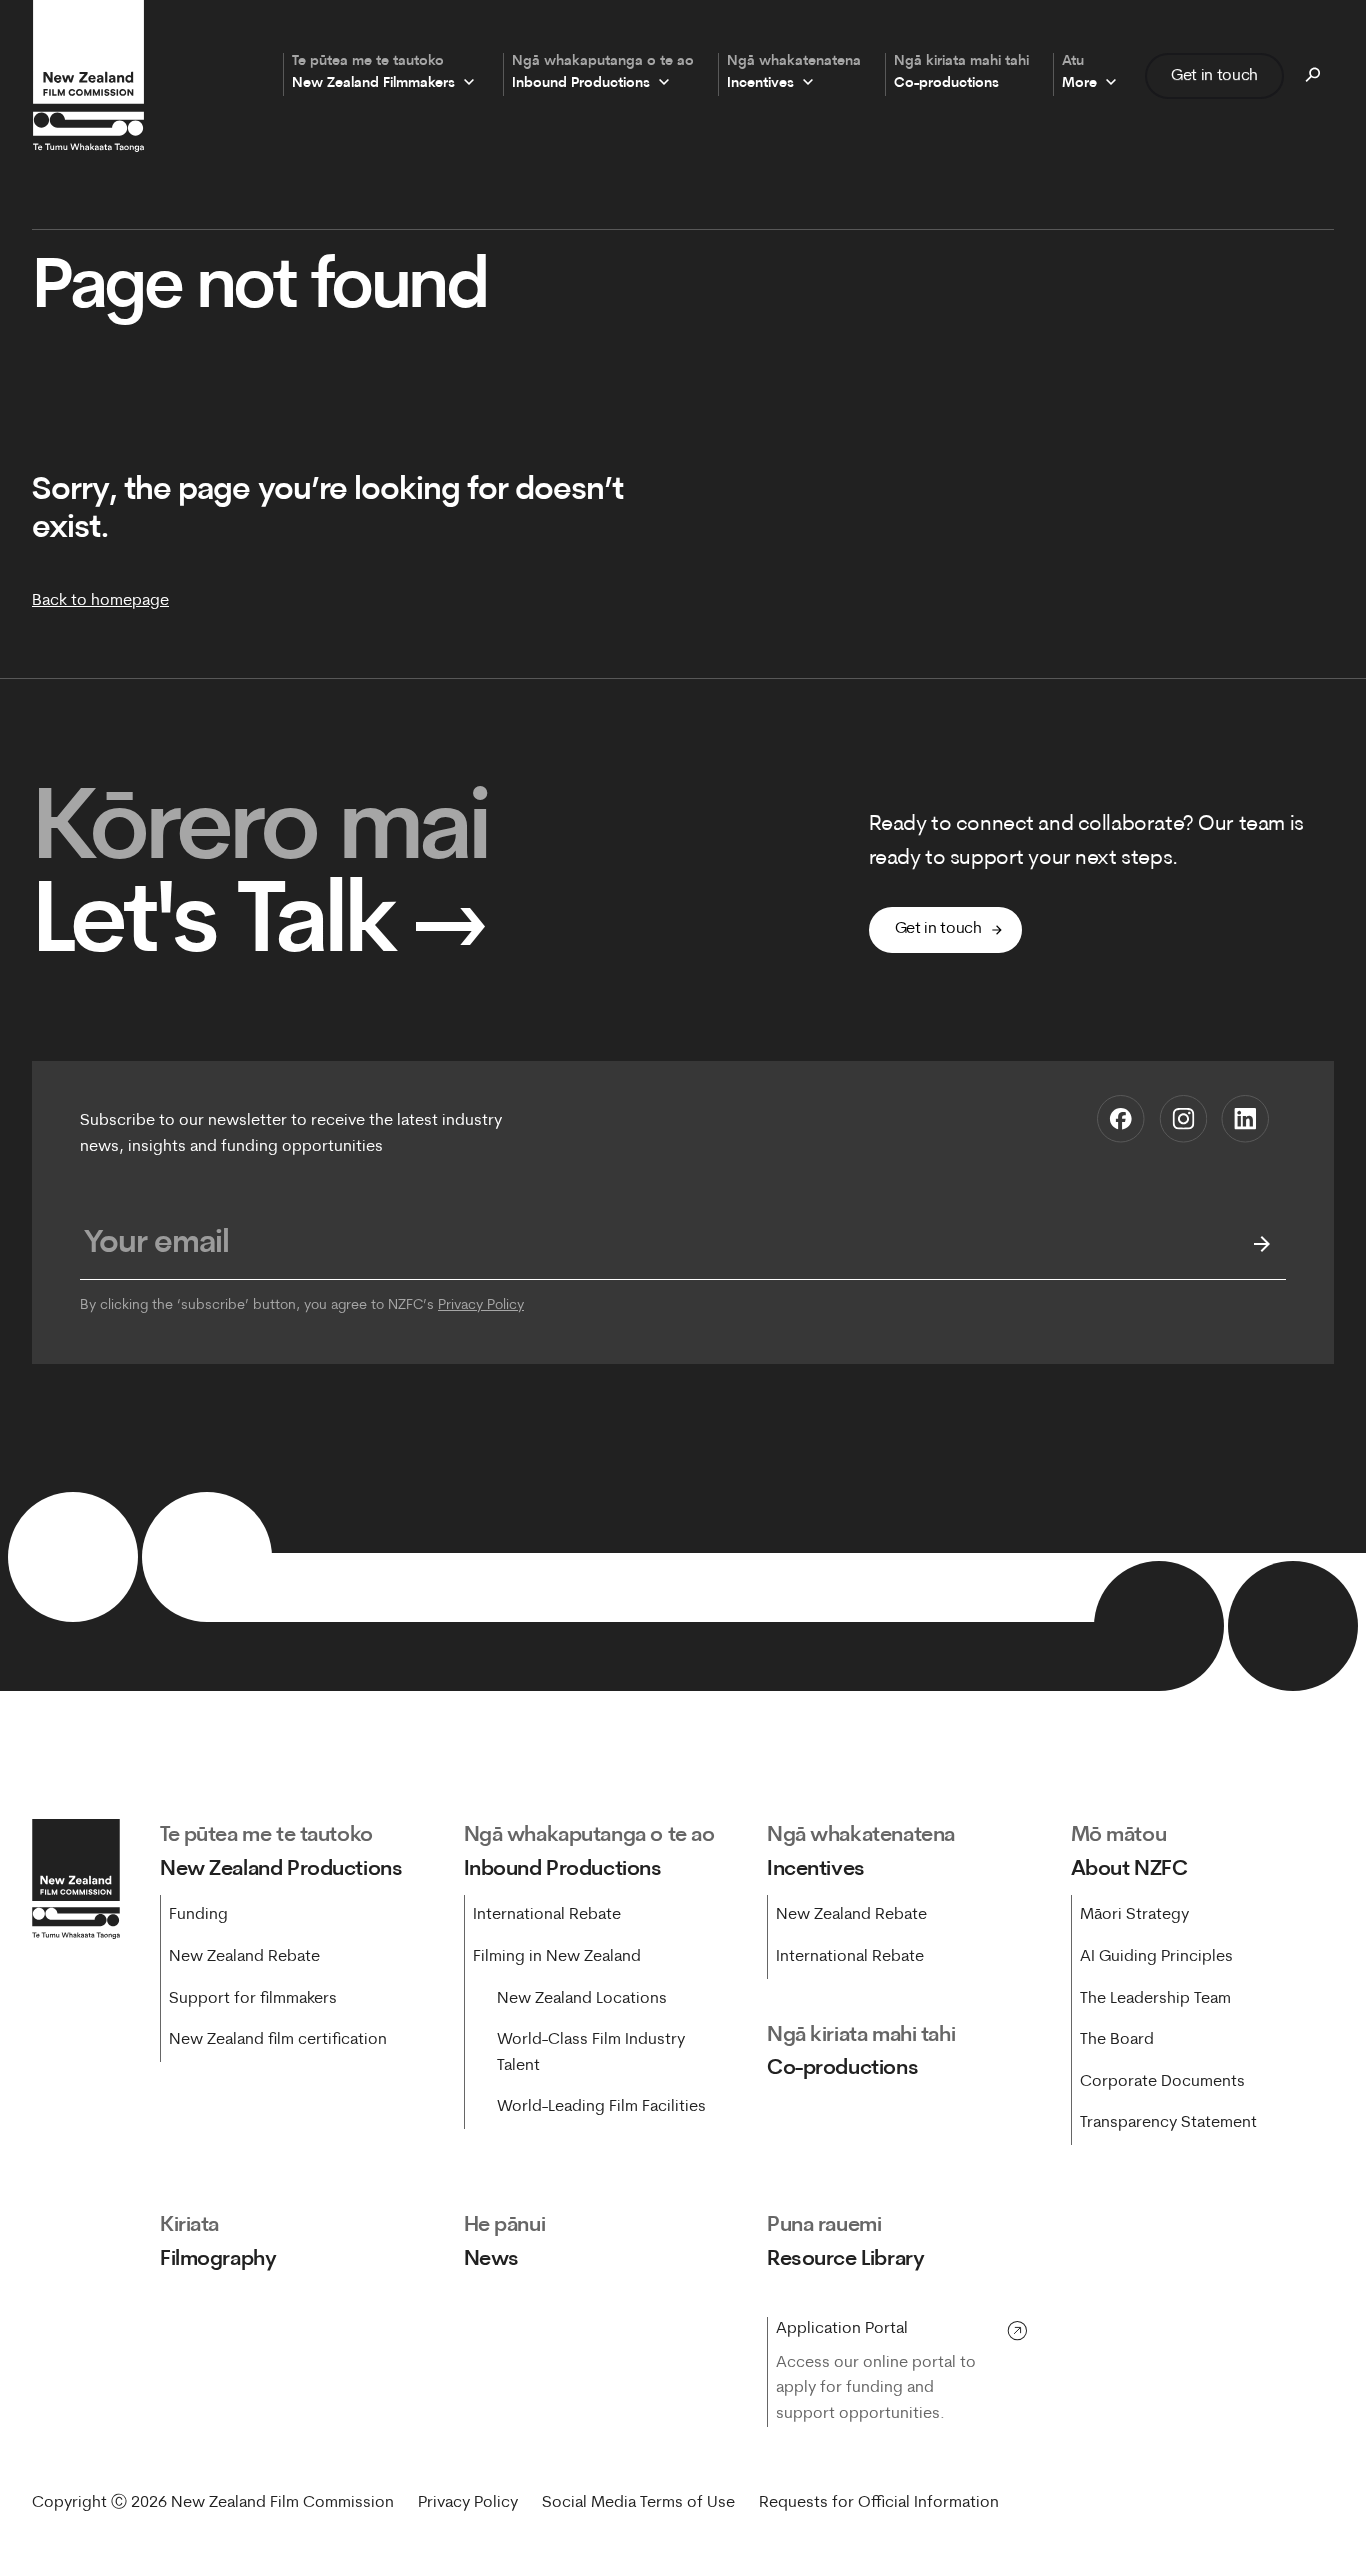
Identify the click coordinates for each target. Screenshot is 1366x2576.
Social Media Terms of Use (638, 2503)
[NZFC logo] (88, 76)
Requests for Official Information (879, 2503)
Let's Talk (260, 926)
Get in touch (1214, 75)
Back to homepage (100, 601)
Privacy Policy (481, 1305)
